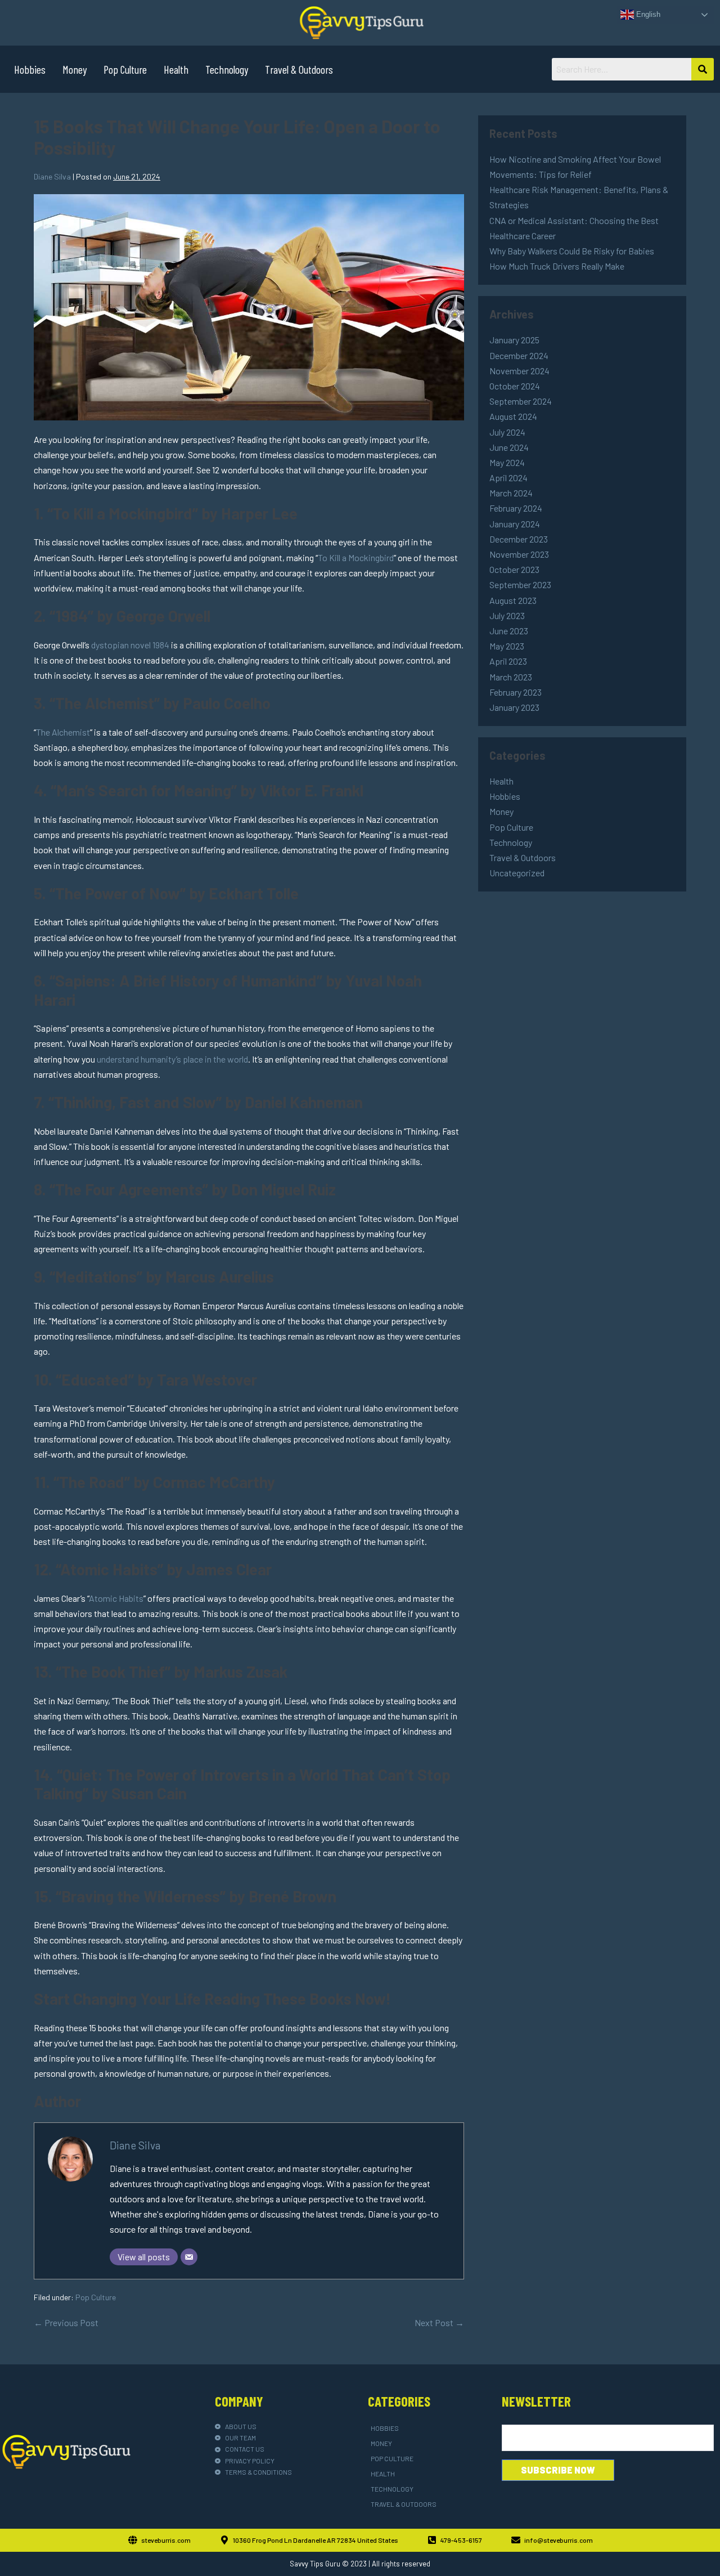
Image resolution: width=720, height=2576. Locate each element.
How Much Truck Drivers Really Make (557, 266)
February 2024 (516, 508)
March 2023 (511, 677)
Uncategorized (517, 873)
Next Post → (439, 2322)
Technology (227, 69)
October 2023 (514, 569)
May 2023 (507, 646)
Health (176, 69)
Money (75, 69)
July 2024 (507, 432)
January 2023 (514, 707)
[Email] (189, 2257)
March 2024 (511, 493)
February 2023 (516, 692)
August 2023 (513, 600)
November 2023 (519, 554)
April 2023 (508, 661)
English (647, 14)
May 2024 (507, 462)
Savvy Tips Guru (315, 2564)
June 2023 (509, 631)
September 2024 (521, 401)
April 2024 (508, 478)
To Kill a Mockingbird (356, 557)
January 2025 (514, 340)
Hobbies (30, 69)
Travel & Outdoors (299, 69)
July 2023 (507, 615)
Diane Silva (135, 2145)
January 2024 (515, 524)
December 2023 (519, 539)
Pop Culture (125, 69)
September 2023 (520, 584)
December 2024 (519, 355)
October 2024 (515, 386)
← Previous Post (66, 2322)
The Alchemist (63, 732)
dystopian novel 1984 (130, 645)
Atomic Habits (116, 1598)
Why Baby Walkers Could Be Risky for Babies (572, 251)
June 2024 (509, 447)
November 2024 (519, 371)
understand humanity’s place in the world (172, 1059)
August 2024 (513, 416)
